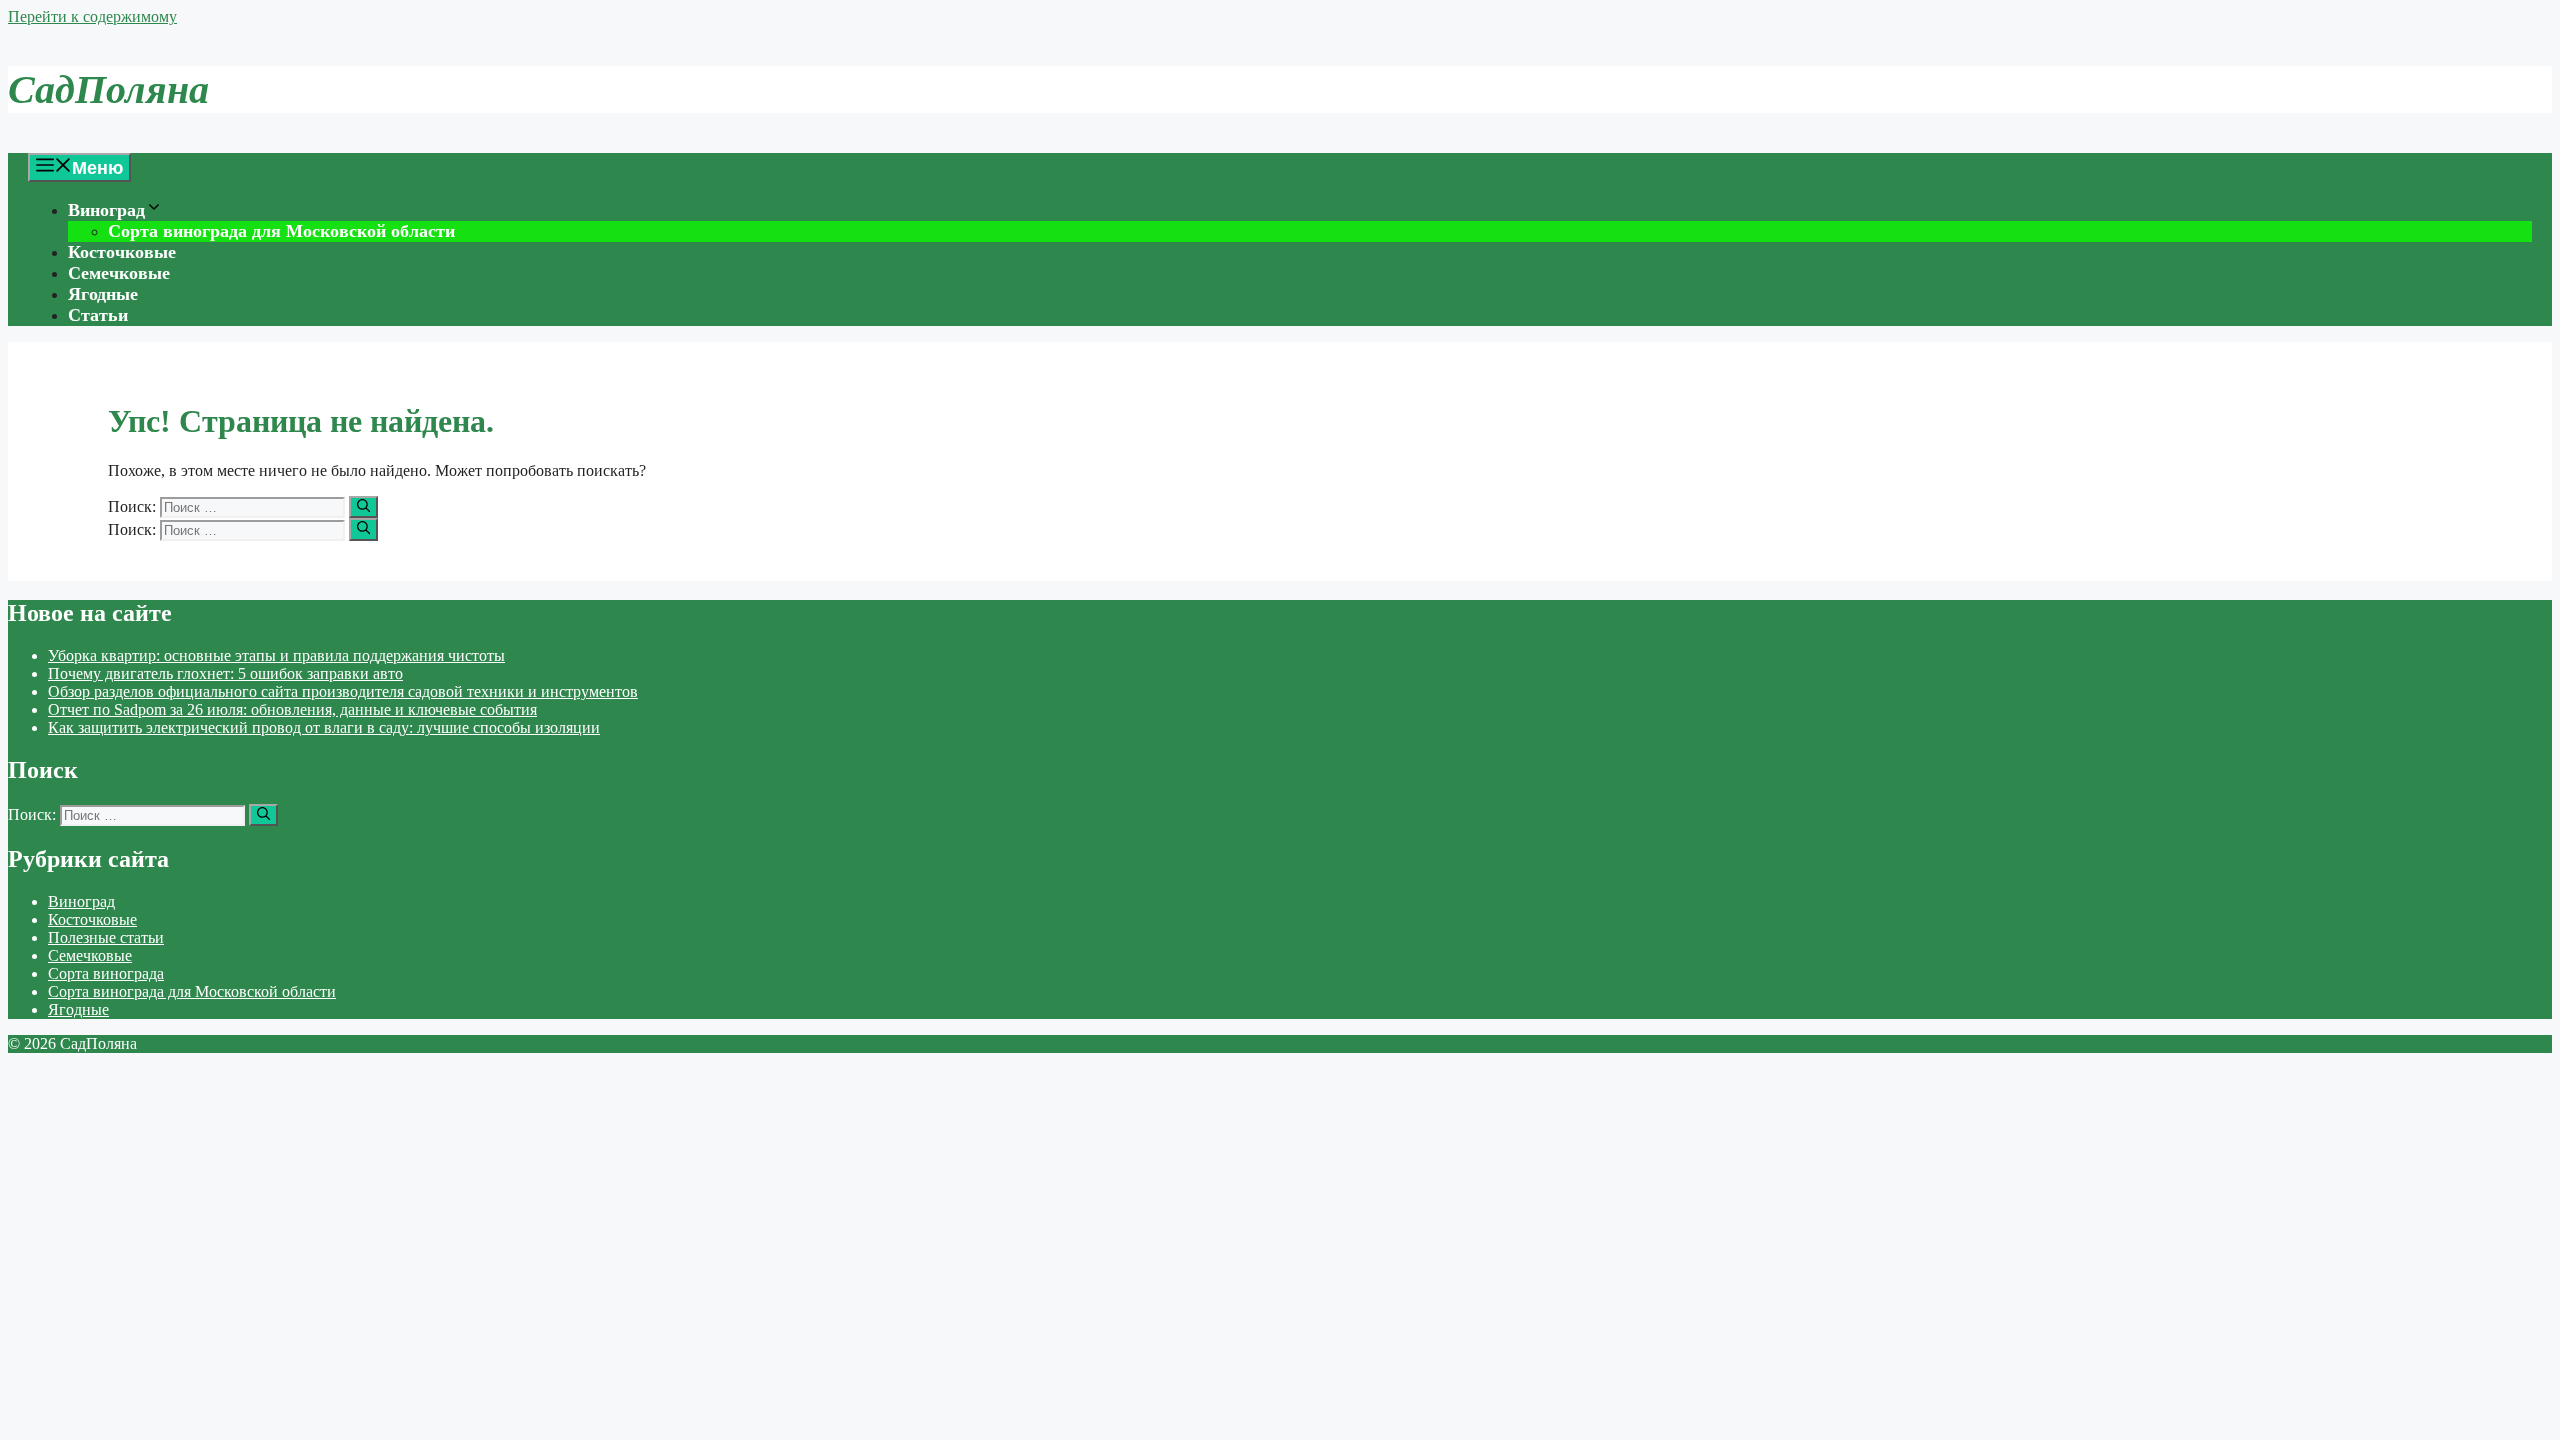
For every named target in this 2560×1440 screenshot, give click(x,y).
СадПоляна (108, 89)
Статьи (98, 315)
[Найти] (363, 507)
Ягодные (103, 294)
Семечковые (119, 273)
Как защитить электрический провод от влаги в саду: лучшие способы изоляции (324, 727)
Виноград (106, 210)
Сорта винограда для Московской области (281, 231)
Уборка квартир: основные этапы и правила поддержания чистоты (276, 655)
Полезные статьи (106, 937)
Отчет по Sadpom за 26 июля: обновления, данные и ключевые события (292, 709)
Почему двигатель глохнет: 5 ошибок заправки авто (225, 673)
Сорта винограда (106, 973)
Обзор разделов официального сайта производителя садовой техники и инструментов (343, 691)
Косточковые (122, 252)
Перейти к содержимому (92, 16)
